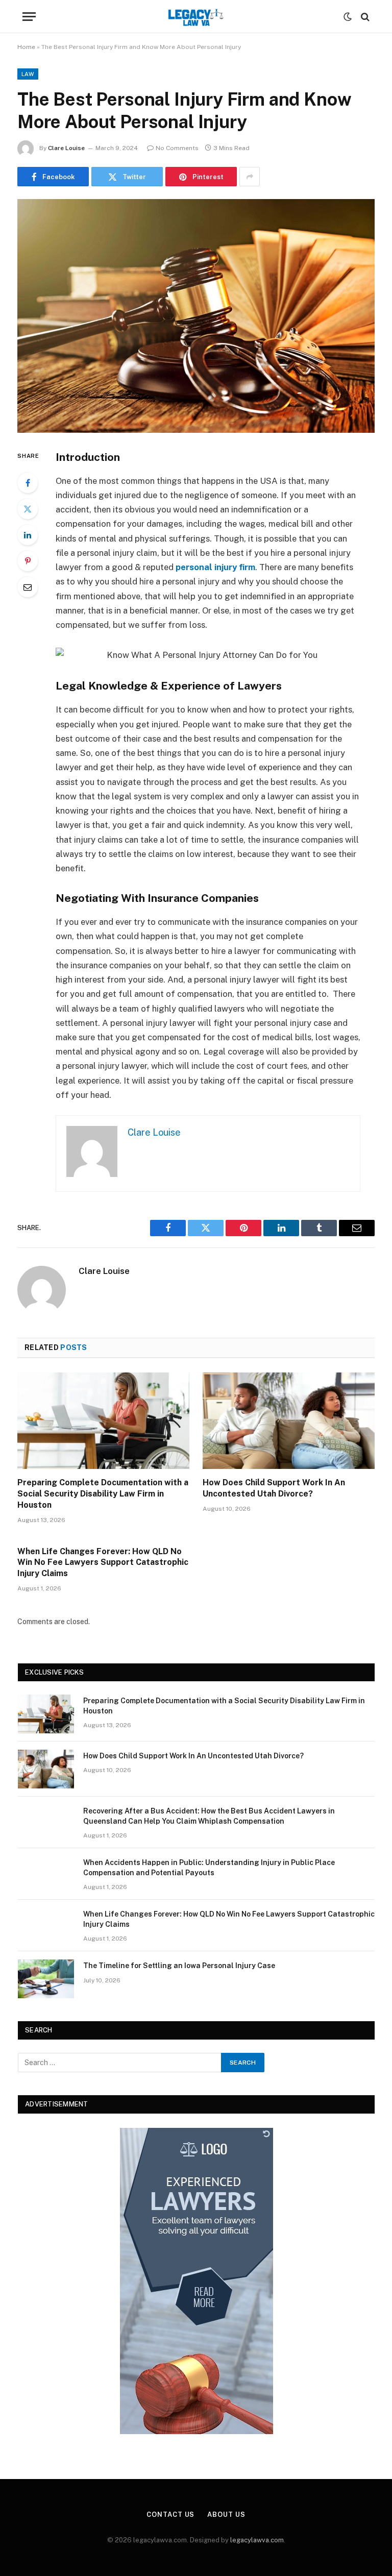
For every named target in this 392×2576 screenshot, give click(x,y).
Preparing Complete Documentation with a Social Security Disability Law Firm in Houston (103, 1494)
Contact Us (170, 2514)
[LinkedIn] (28, 535)
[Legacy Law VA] (196, 17)
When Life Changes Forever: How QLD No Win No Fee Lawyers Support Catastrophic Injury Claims (103, 1563)
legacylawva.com (257, 2540)
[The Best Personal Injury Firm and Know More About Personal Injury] (196, 316)
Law (28, 74)
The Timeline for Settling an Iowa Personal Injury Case (179, 1966)
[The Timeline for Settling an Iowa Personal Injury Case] (46, 1979)
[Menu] (29, 17)
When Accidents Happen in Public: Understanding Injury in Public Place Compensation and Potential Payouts (209, 1868)
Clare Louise (66, 148)
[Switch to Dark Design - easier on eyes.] (348, 17)
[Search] (364, 17)
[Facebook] (28, 483)
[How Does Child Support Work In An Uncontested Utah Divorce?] (289, 1421)
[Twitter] (28, 509)
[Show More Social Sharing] (250, 177)
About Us (226, 2514)
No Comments (177, 148)
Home (26, 47)
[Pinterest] (28, 561)
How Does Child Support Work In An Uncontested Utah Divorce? (274, 1488)
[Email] (28, 587)
